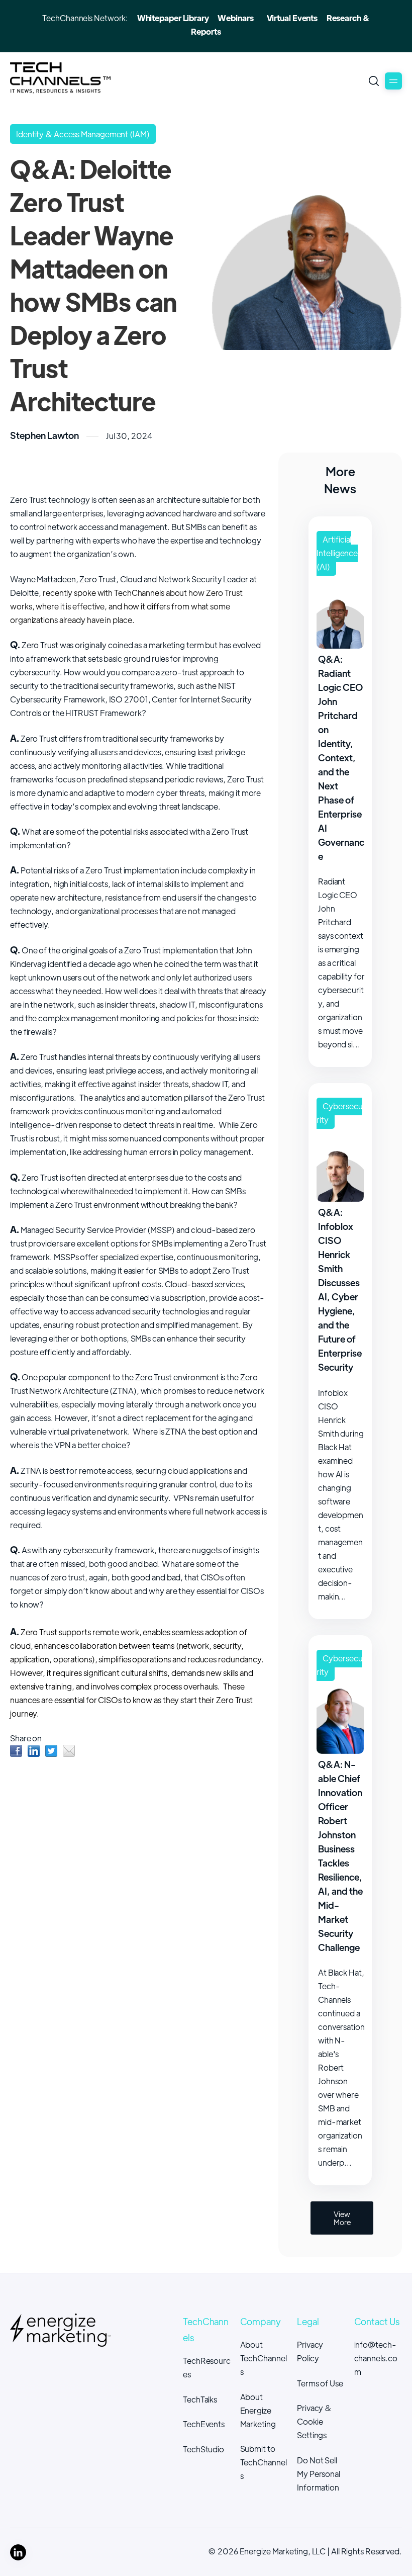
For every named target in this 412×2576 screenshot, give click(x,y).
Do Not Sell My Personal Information (319, 2474)
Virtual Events (292, 18)
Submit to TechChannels (264, 2462)
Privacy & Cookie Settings (314, 2421)
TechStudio (203, 2449)
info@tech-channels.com (376, 2358)
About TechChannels (264, 2358)
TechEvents (204, 2424)
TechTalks (200, 2399)
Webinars (235, 18)
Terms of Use (320, 2383)
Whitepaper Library (173, 18)
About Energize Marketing (258, 2410)
